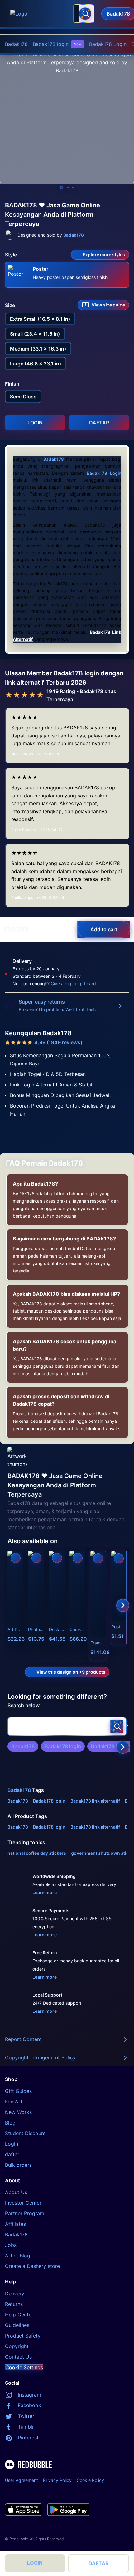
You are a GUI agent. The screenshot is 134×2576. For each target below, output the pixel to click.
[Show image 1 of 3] (61, 188)
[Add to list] (16, 1558)
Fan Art (14, 2102)
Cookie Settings (24, 2367)
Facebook (29, 2405)
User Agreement (22, 2480)
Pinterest (28, 2438)
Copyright (17, 2346)
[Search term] (85, 14)
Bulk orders (18, 2165)
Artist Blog (18, 2256)
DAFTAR (99, 2563)
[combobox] (84, 14)
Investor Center (23, 2203)
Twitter (26, 2416)
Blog (10, 2123)
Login (12, 2144)
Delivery (15, 2293)
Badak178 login (57, 44)
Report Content (23, 2039)
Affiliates (15, 2224)
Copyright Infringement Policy (40, 2057)
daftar (12, 2154)
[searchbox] (67, 1726)
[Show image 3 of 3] (73, 188)
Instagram (29, 2395)
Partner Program (25, 2213)
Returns (14, 2304)
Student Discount (25, 2133)
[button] (98, 1605)
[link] (23, 1746)
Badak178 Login (108, 44)
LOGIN (35, 2563)
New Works (18, 2112)
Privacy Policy (57, 2480)
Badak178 (16, 44)
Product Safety (23, 2336)
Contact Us (18, 2357)
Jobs (11, 2245)
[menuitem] (16, 44)
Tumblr (26, 2427)
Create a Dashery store (32, 2266)
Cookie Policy (90, 2480)
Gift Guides (18, 2091)
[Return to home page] (38, 14)
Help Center (19, 2315)
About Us (16, 2192)
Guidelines (17, 2325)
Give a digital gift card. (74, 984)
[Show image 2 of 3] (68, 188)
